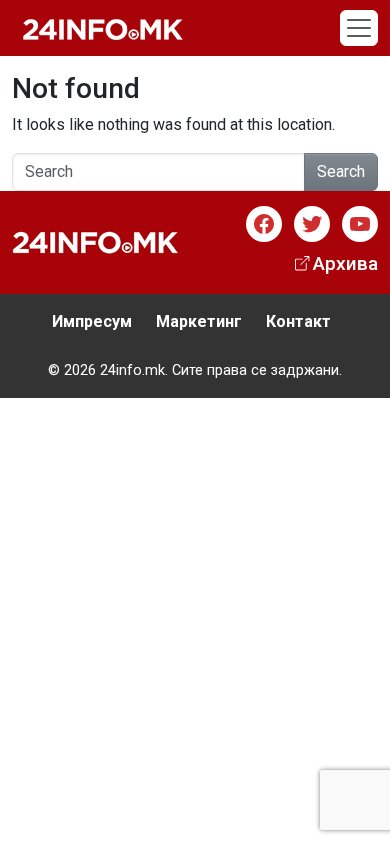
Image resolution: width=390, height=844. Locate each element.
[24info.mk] (103, 28)
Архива (345, 263)
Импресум (92, 321)
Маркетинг (199, 321)
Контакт (298, 321)
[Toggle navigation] (359, 28)
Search (341, 171)
